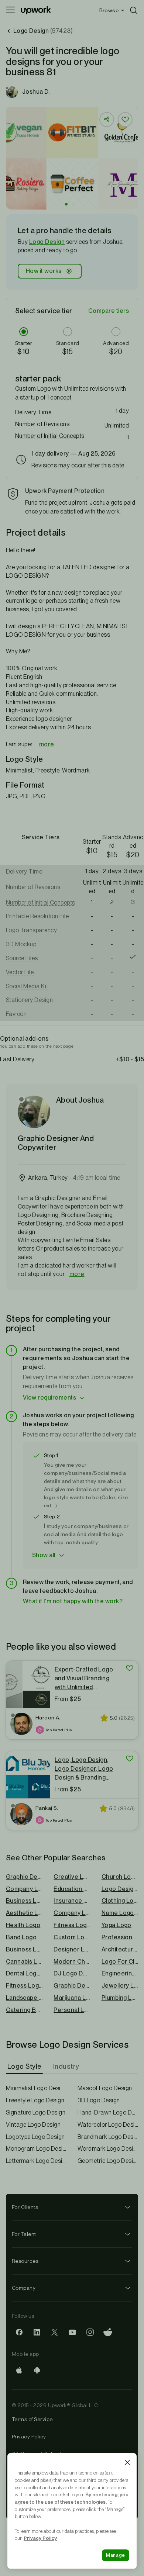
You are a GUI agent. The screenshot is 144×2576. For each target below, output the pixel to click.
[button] (66, 204)
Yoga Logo (116, 1925)
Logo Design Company (120, 1889)
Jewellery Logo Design (120, 1986)
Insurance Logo (72, 1901)
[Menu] (10, 10)
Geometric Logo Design (108, 2161)
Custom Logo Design (72, 1937)
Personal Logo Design (72, 2010)
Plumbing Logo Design (120, 1998)
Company (24, 2288)
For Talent (24, 2234)
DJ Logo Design (72, 1973)
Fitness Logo (72, 1925)
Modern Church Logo (72, 1962)
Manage (116, 2555)
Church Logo (120, 1877)
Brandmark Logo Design (108, 2137)
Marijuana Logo (72, 1998)
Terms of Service (32, 2419)
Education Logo (72, 1889)
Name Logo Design (120, 1913)
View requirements (49, 1398)
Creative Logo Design (72, 1877)
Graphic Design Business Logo (72, 1986)
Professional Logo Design (120, 1937)
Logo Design (47, 242)
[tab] (25, 2067)
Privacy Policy (29, 2437)
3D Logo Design (99, 2100)
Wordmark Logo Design (108, 2149)
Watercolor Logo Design (108, 2125)
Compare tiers (109, 311)
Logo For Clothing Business (120, 1962)
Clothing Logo (120, 1901)
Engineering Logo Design (120, 1973)
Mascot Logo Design (105, 2088)
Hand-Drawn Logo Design (108, 2112)
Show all (44, 1555)
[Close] (127, 2462)
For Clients (25, 2207)
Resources (25, 2261)
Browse (109, 10)
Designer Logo (72, 1949)
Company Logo (72, 1913)
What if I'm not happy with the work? (73, 1601)
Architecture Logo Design (120, 1949)
